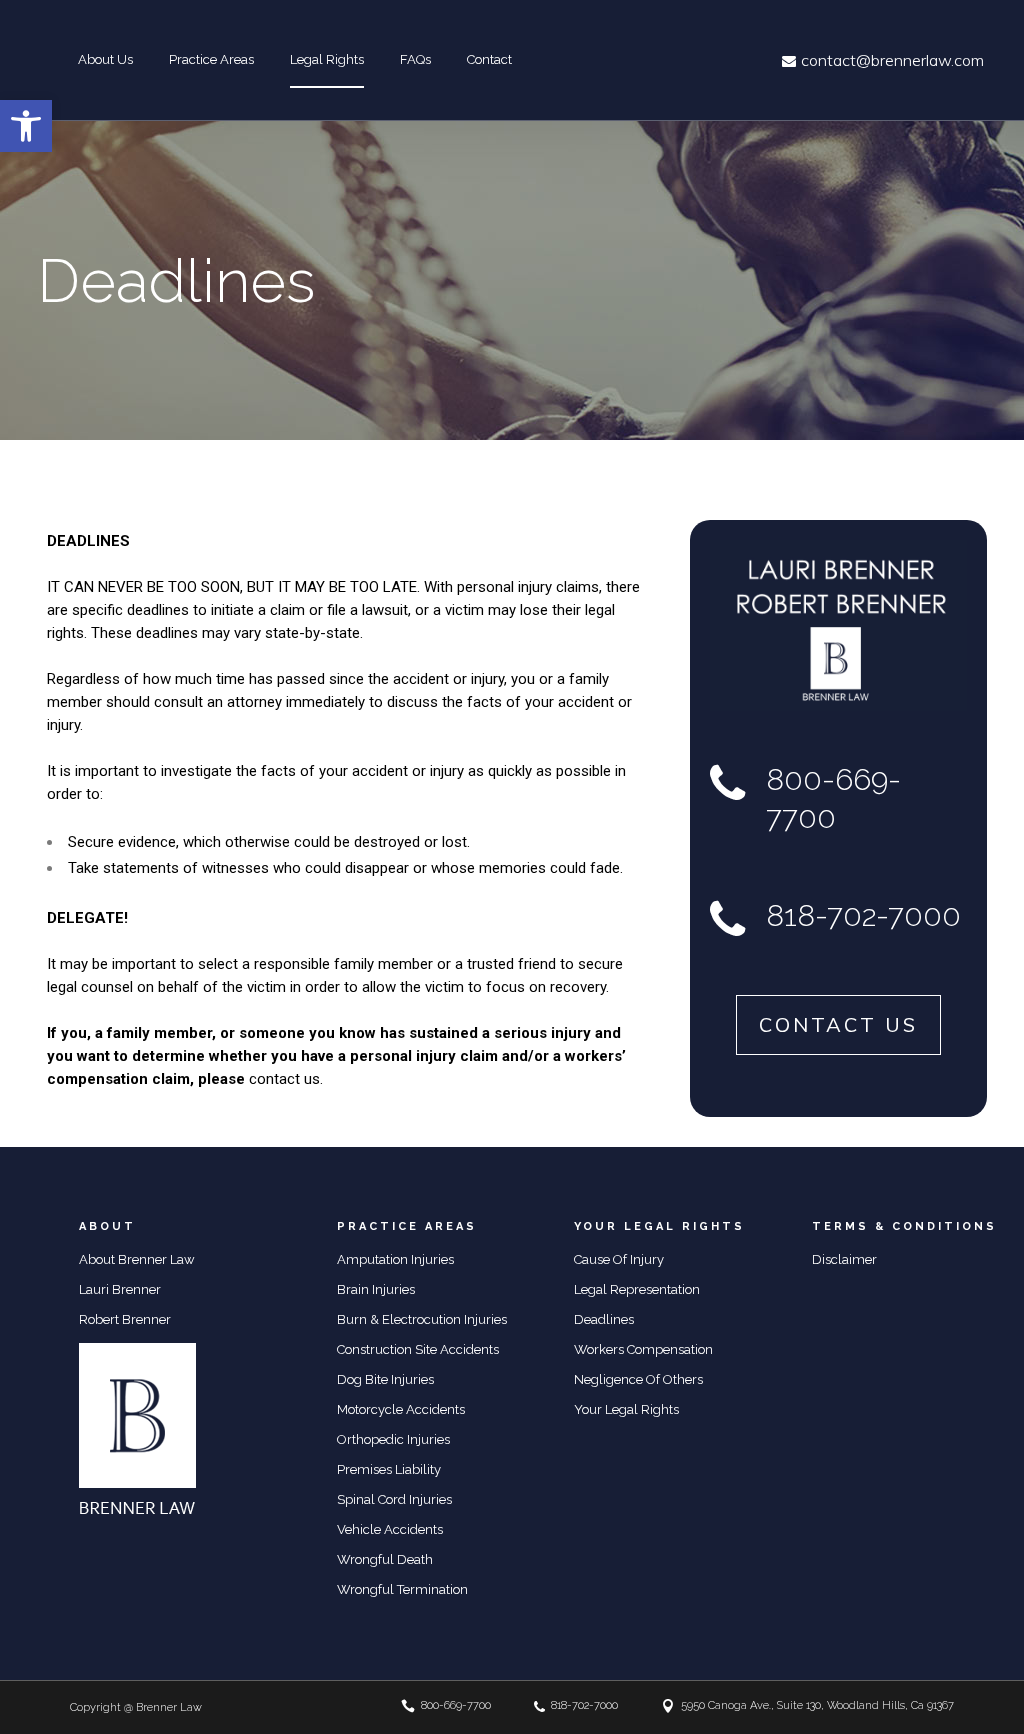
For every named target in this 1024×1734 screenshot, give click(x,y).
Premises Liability (389, 1469)
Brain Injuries (376, 1289)
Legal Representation (637, 1289)
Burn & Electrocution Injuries (422, 1319)
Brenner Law (169, 1707)
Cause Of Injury (619, 1259)
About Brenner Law (137, 1259)
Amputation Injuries (395, 1259)
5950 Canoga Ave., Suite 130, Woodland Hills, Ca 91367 (817, 1705)
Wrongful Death (385, 1559)
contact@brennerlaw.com (892, 60)
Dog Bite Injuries (385, 1379)
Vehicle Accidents (390, 1529)
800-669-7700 (456, 1705)
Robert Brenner (125, 1319)
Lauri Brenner (120, 1289)
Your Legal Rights (626, 1409)
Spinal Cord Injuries (394, 1499)
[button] (26, 126)
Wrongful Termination (402, 1589)
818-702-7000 (584, 1705)
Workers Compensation (643, 1349)
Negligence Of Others (638, 1379)
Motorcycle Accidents (401, 1409)
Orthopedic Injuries (393, 1439)
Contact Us (838, 1024)
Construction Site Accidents (418, 1349)
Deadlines (604, 1319)
